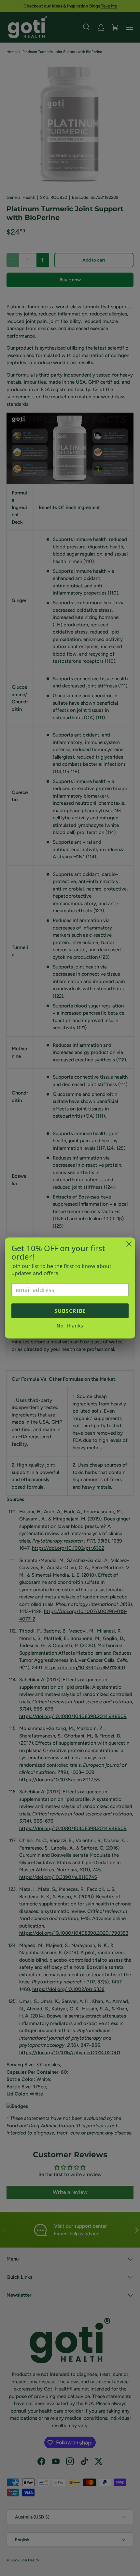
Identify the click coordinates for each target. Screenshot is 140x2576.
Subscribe (70, 1311)
